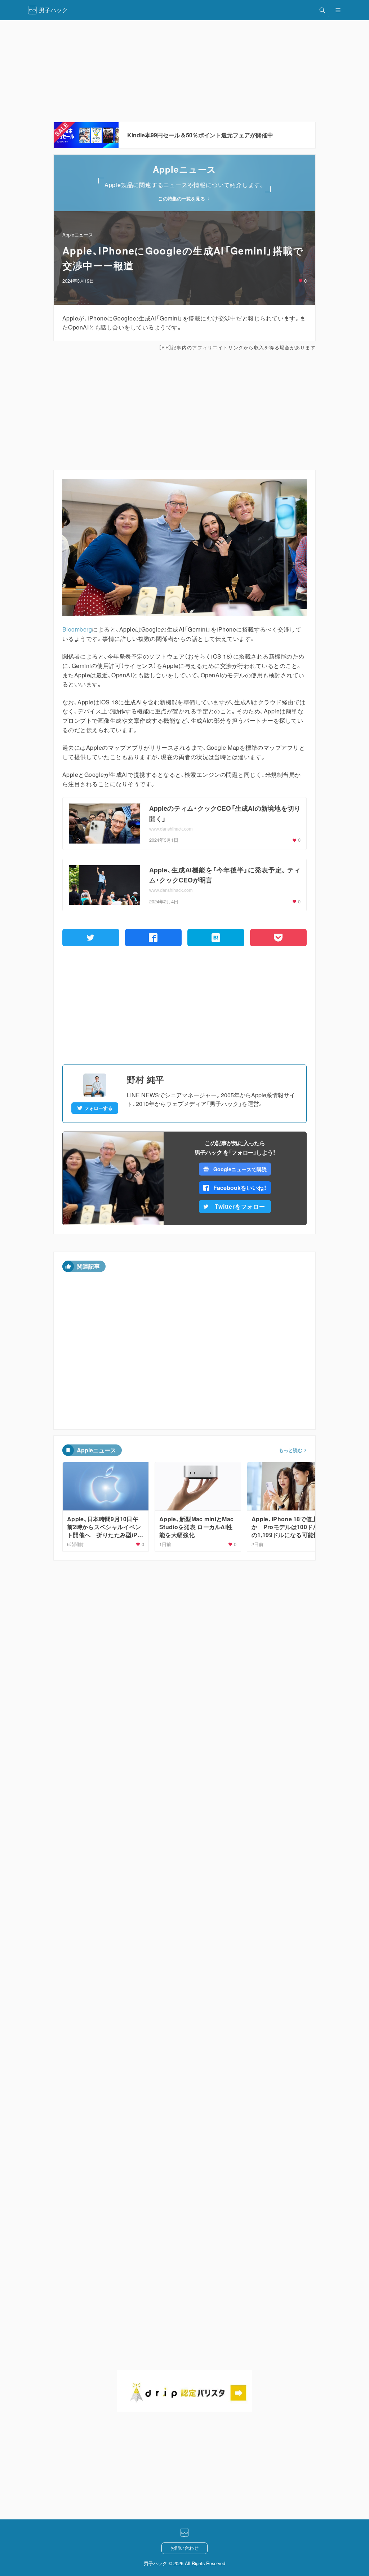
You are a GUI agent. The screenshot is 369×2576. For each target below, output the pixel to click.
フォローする (98, 1108)
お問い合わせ (184, 2548)
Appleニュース (78, 234)
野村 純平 (145, 1079)
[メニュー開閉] (338, 10)
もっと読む (291, 1450)
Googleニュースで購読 (240, 1169)
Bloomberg (77, 629)
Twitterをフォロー (240, 1206)
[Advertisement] (184, 71)
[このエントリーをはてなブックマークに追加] (216, 938)
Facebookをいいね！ (240, 1188)
